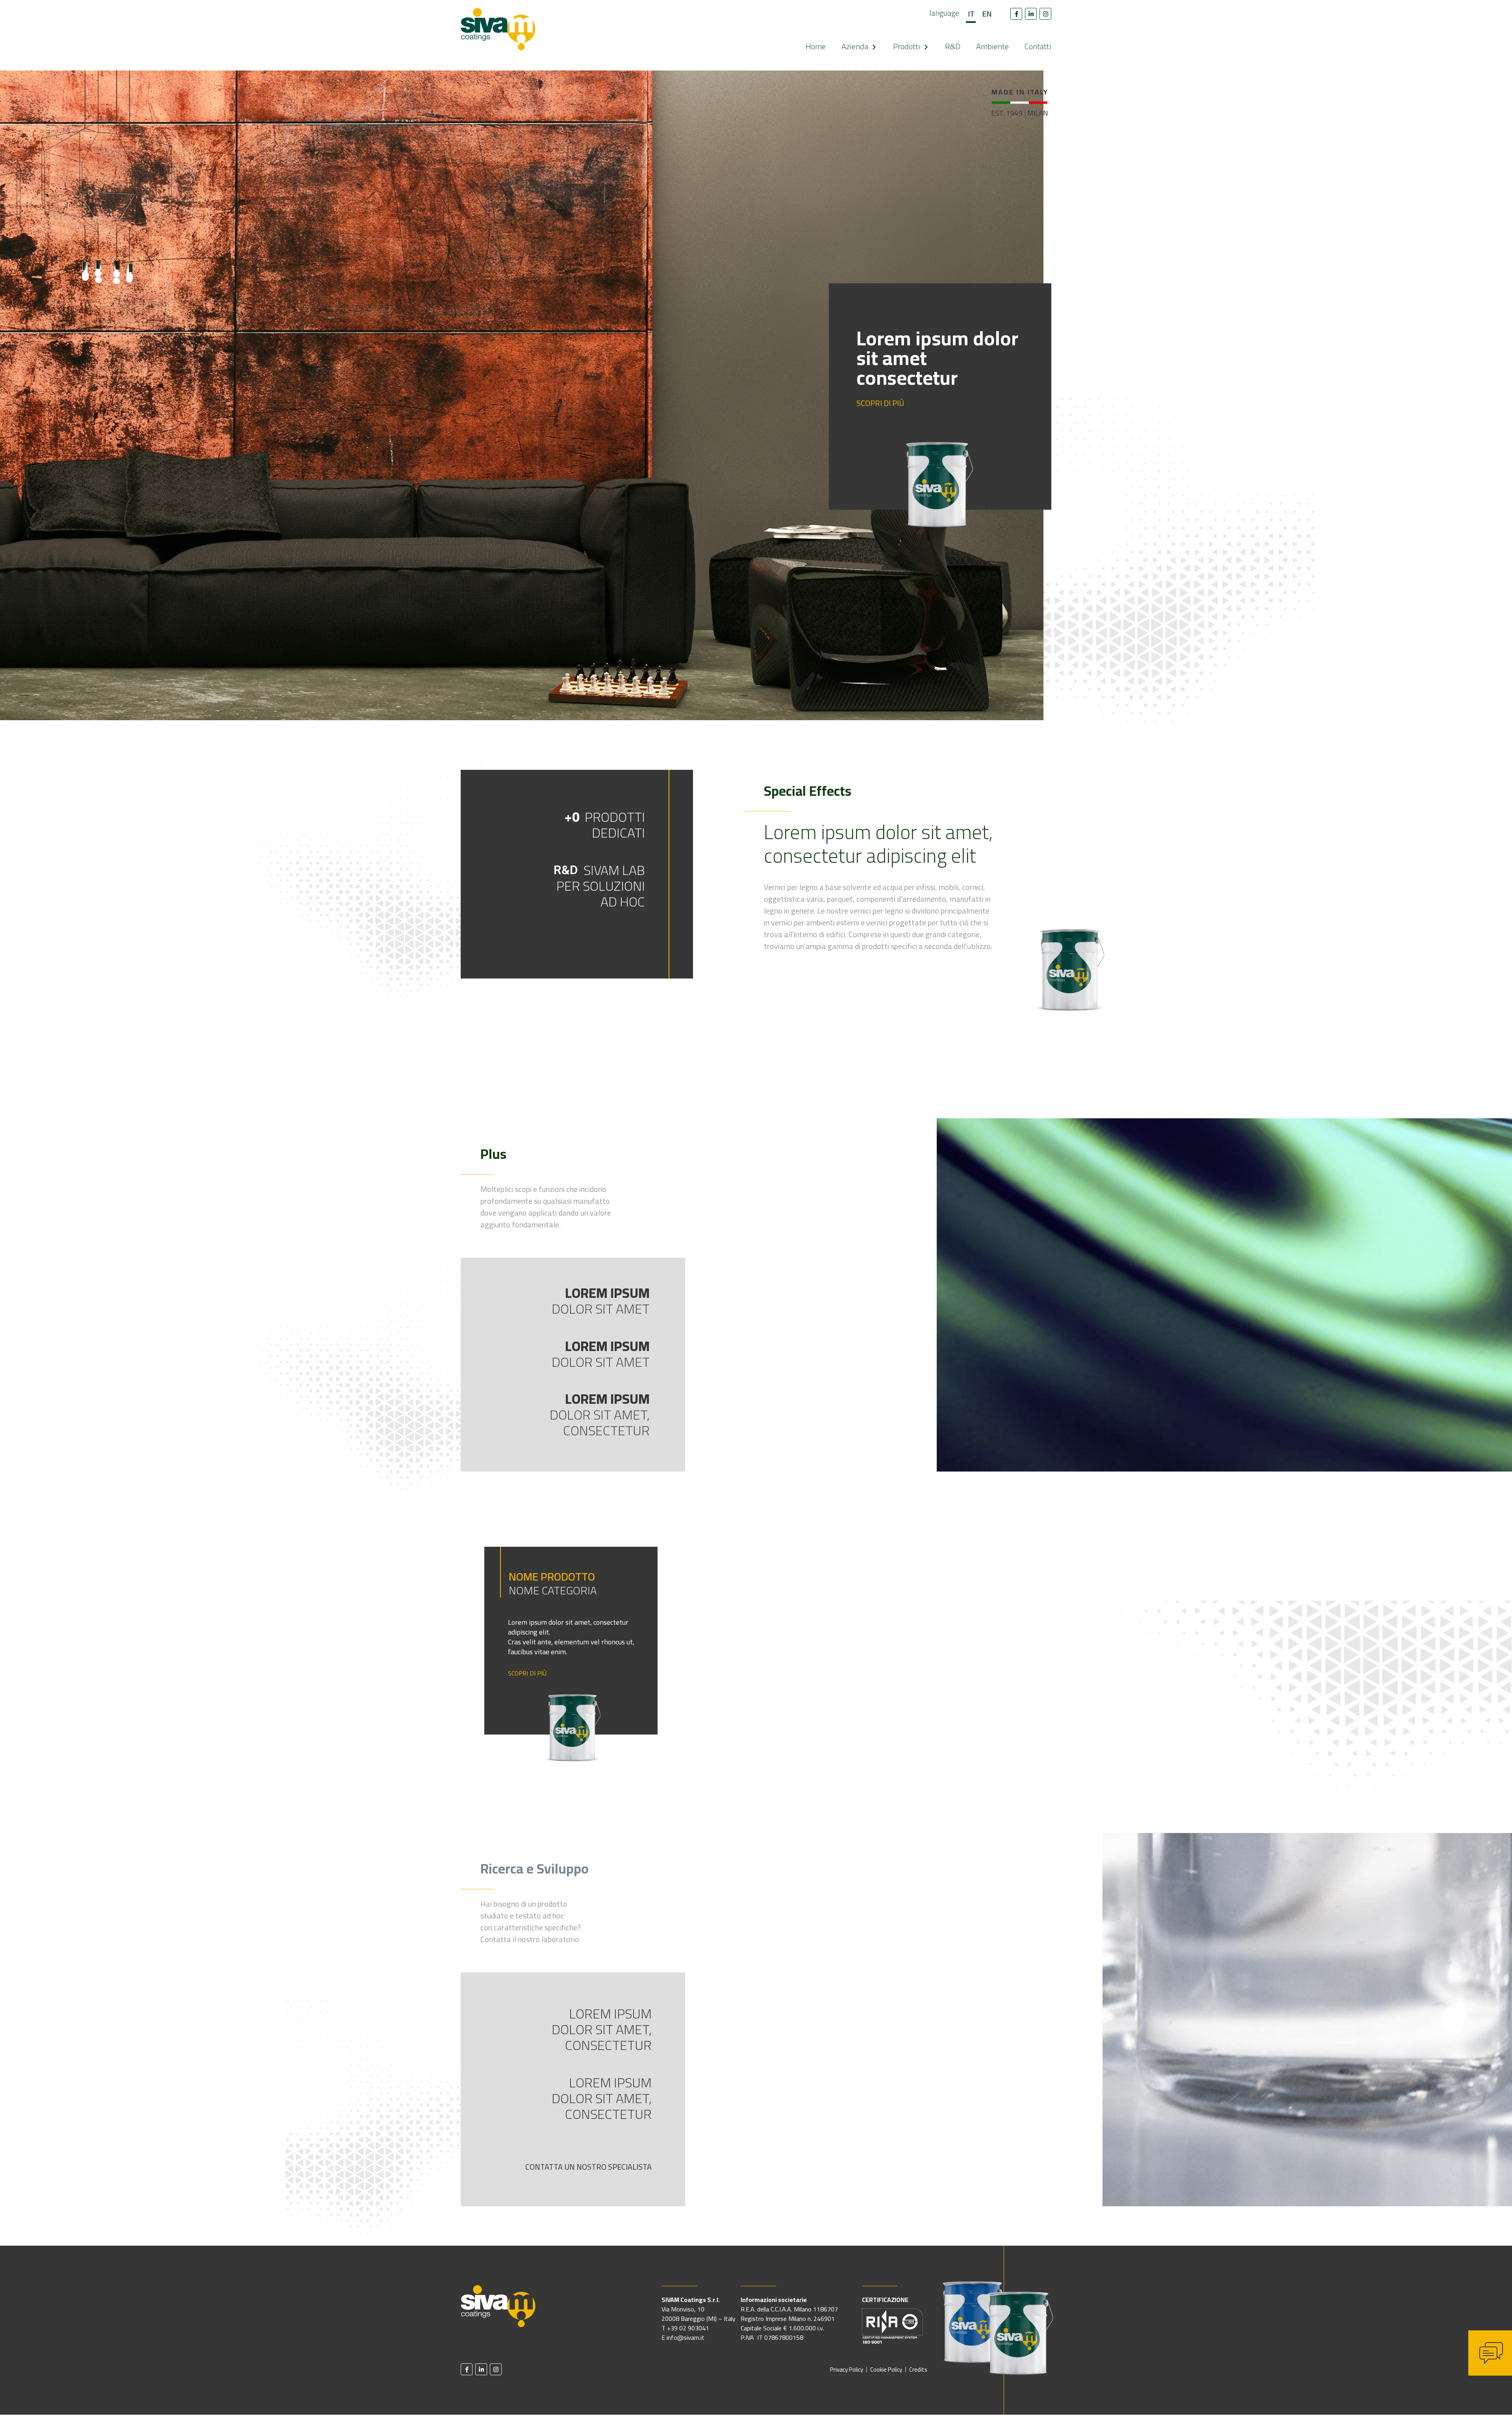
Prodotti (907, 46)
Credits (918, 2370)
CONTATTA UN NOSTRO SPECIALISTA (588, 2167)
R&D (953, 46)
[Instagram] (1045, 14)
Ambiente (992, 46)
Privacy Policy (847, 2370)
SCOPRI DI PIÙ (880, 404)
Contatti (1038, 46)
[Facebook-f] (1016, 14)
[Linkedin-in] (1031, 14)
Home (816, 46)
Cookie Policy (886, 2370)
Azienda (855, 46)
